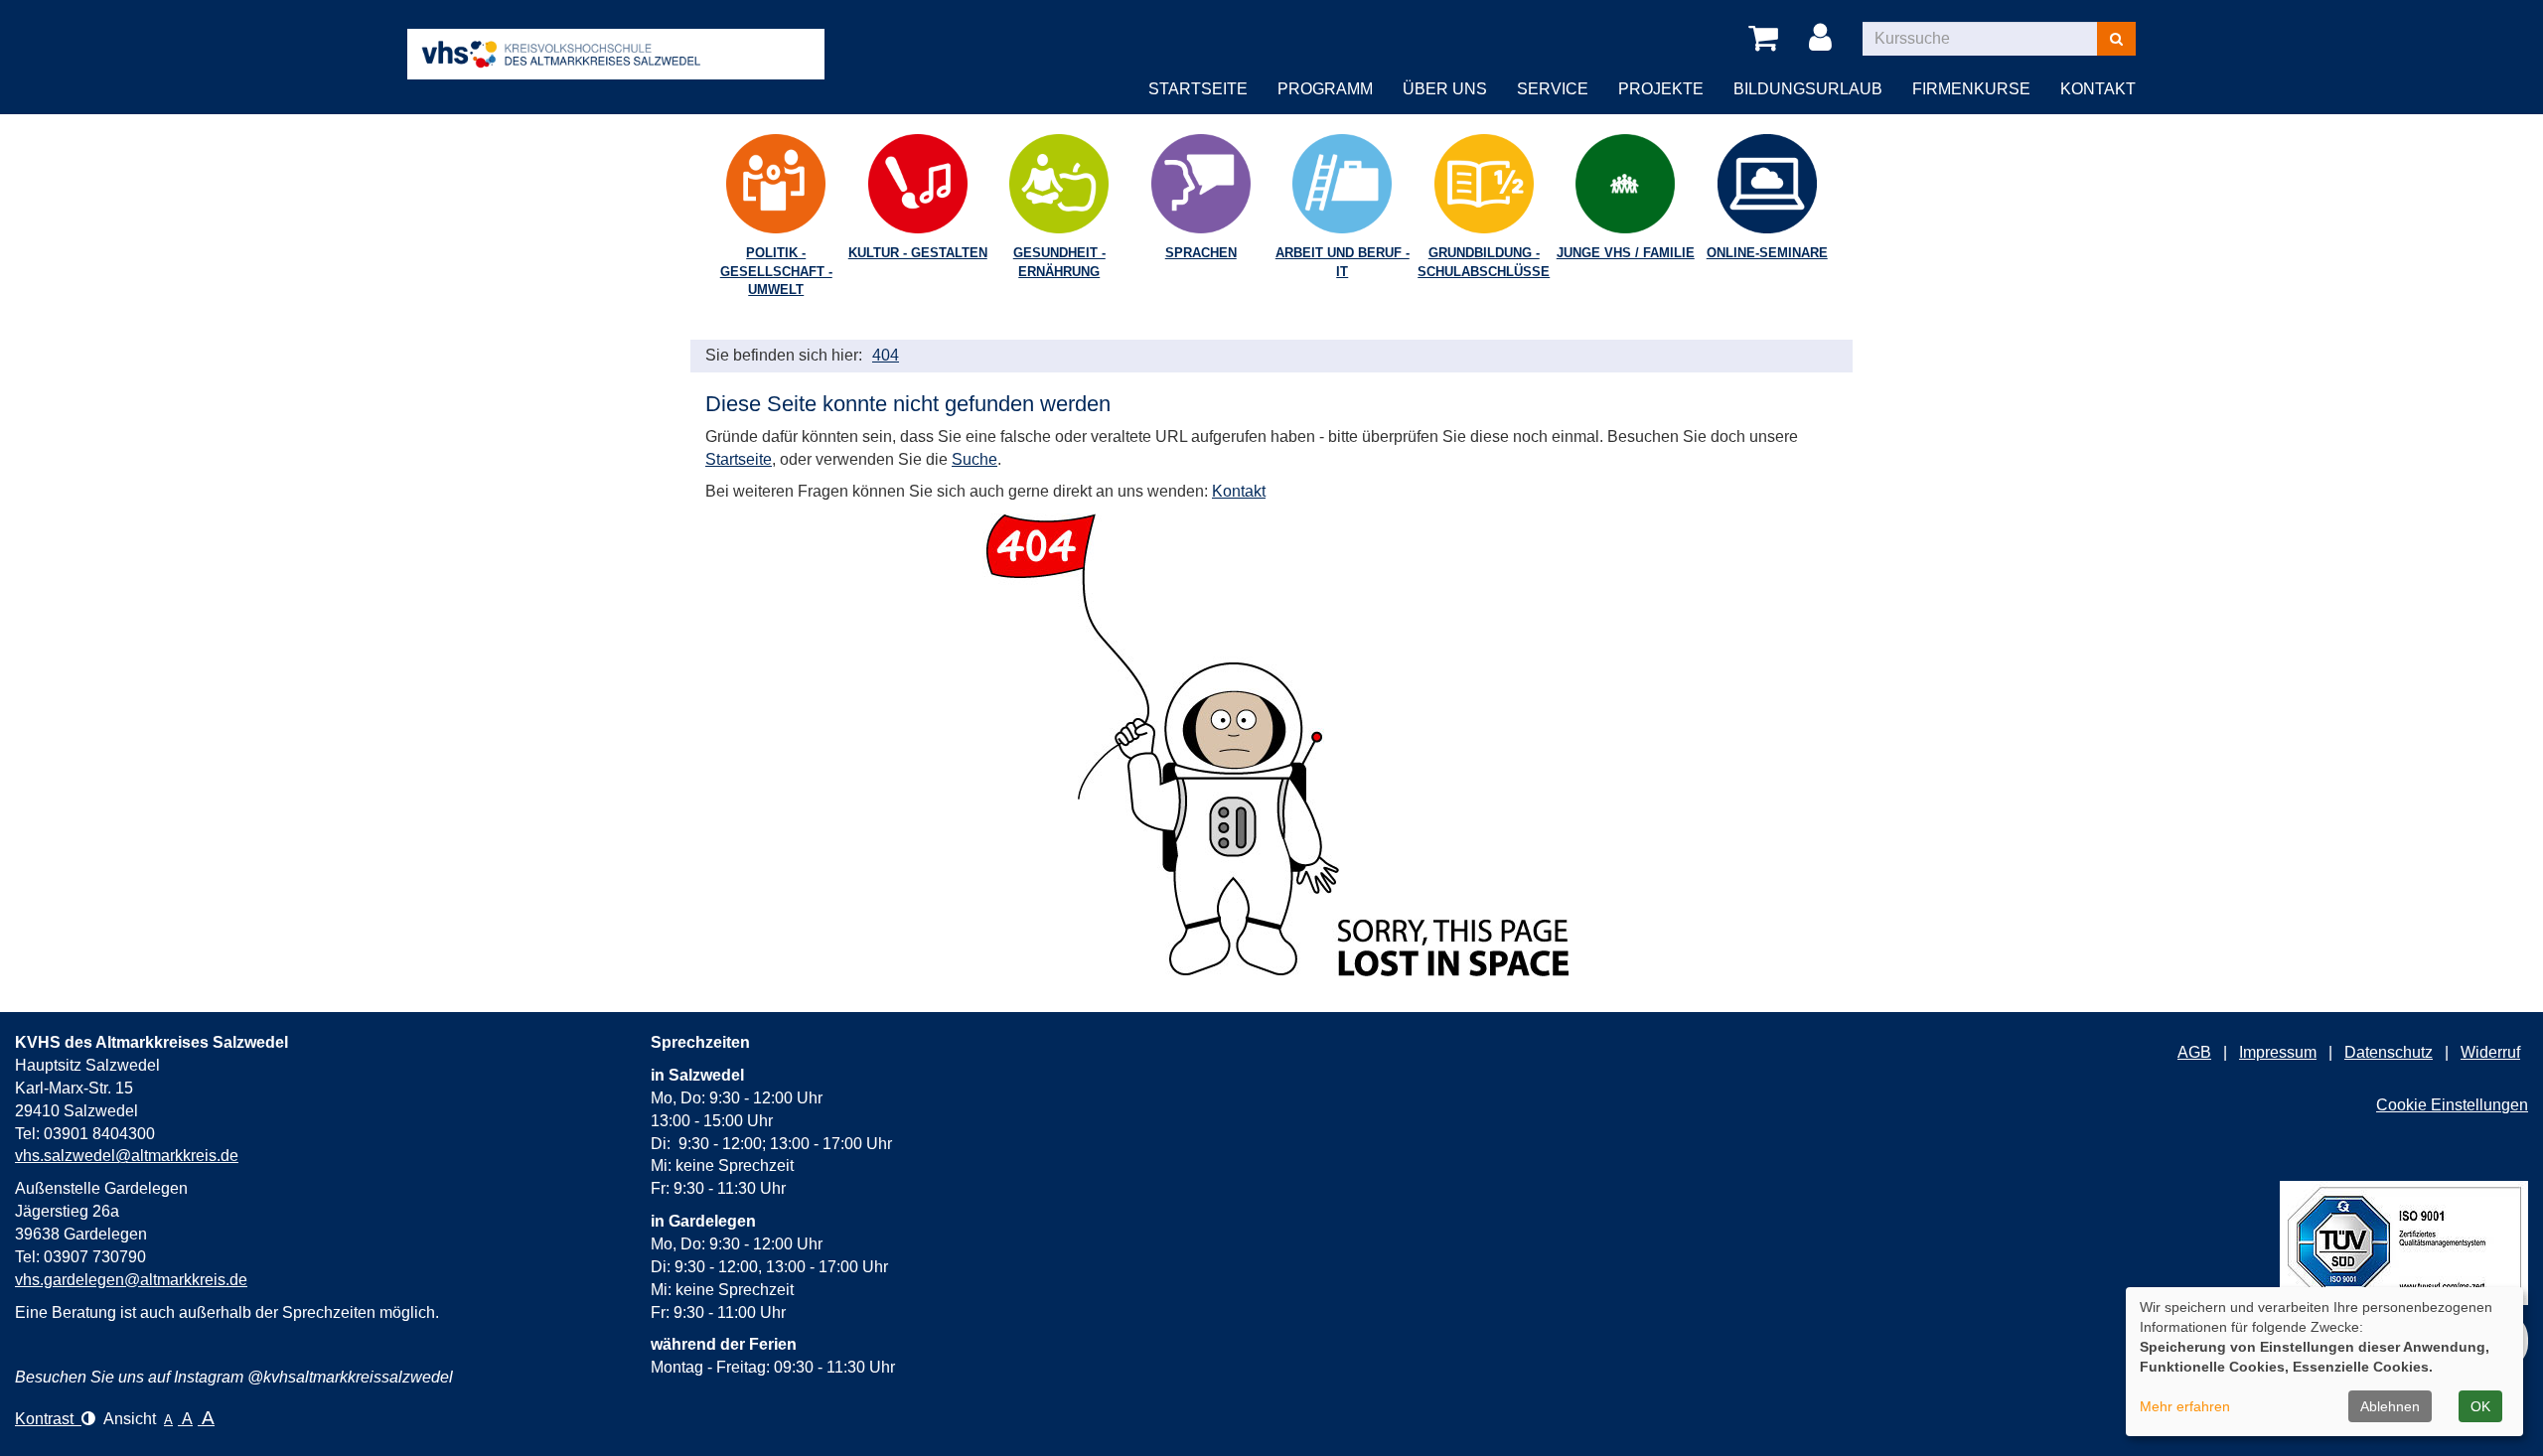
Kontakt (1239, 491)
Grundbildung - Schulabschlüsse (1484, 262)
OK (2480, 1406)
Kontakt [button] (2098, 89)
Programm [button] (1325, 89)
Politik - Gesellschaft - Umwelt (776, 271)
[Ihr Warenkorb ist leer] (1767, 39)
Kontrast (48, 1419)
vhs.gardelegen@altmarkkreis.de (131, 1280)
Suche (974, 459)
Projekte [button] (1661, 89)
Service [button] (1553, 89)
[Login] (1824, 39)
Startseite (1198, 89)
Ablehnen (2390, 1406)
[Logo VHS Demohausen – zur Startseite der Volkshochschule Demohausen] (616, 38)
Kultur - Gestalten (918, 253)
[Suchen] (2116, 39)
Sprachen (1201, 253)
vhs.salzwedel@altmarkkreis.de (127, 1156)
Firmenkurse (1971, 89)
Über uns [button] (1445, 89)
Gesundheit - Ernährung (1059, 262)
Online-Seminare (1767, 253)
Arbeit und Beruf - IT (1343, 262)
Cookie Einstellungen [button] (2452, 1105)
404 (886, 355)
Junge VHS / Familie (1626, 253)
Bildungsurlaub (1808, 89)
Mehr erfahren (2185, 1406)
